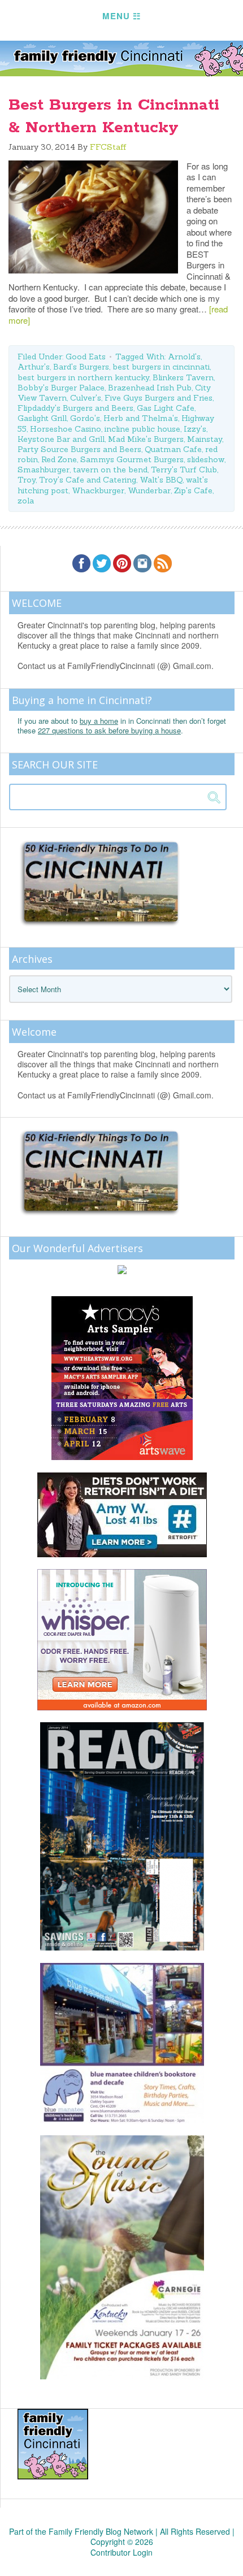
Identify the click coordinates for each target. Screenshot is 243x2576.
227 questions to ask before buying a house (109, 730)
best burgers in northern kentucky (83, 377)
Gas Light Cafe (166, 408)
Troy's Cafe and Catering (88, 480)
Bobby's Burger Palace (61, 388)
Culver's (86, 398)
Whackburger (98, 490)
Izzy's (195, 429)
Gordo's (85, 418)
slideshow (206, 459)
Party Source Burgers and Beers (79, 449)
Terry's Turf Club (184, 470)
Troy (27, 480)
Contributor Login (121, 2552)
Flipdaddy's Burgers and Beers (75, 408)
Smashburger (44, 470)
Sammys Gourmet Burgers (132, 459)
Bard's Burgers (81, 367)
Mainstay (205, 439)
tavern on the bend (110, 470)
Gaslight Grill (42, 418)
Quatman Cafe (173, 449)
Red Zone (59, 459)
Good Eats (86, 357)
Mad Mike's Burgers (146, 439)
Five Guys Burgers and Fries (159, 398)
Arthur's (34, 367)
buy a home (99, 721)
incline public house (142, 429)
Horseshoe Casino (66, 429)
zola (26, 501)
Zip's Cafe (193, 490)
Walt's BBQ (161, 480)
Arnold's (184, 357)
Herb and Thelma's (141, 418)
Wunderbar (149, 490)
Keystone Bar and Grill (61, 439)
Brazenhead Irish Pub (150, 388)
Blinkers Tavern (183, 377)
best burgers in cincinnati (161, 367)
